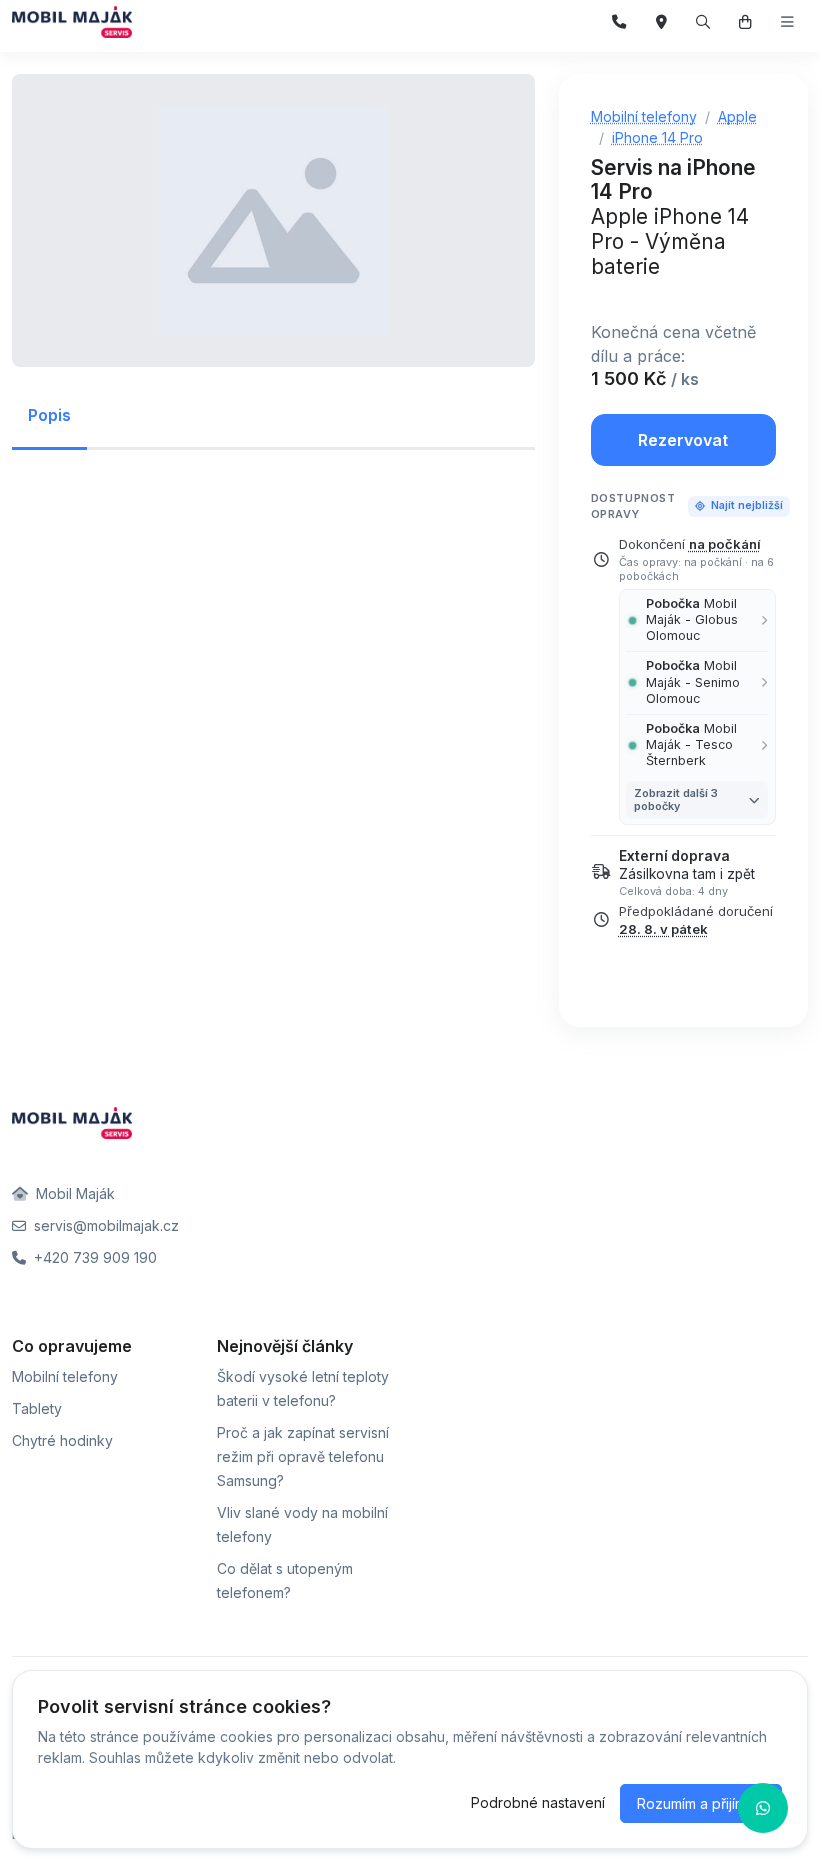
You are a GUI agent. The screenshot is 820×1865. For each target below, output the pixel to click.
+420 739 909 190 (93, 1257)
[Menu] (787, 22)
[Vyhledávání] (703, 22)
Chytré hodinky (62, 1440)
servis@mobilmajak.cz (104, 1225)
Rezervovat (683, 440)
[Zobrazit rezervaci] (745, 22)
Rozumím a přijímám (701, 1803)
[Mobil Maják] (72, 22)
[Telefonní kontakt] (619, 22)
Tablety (37, 1408)
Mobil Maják (73, 1193)
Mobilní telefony (65, 1376)
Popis (49, 415)
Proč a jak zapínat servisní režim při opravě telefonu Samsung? (303, 1456)
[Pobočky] (661, 22)
